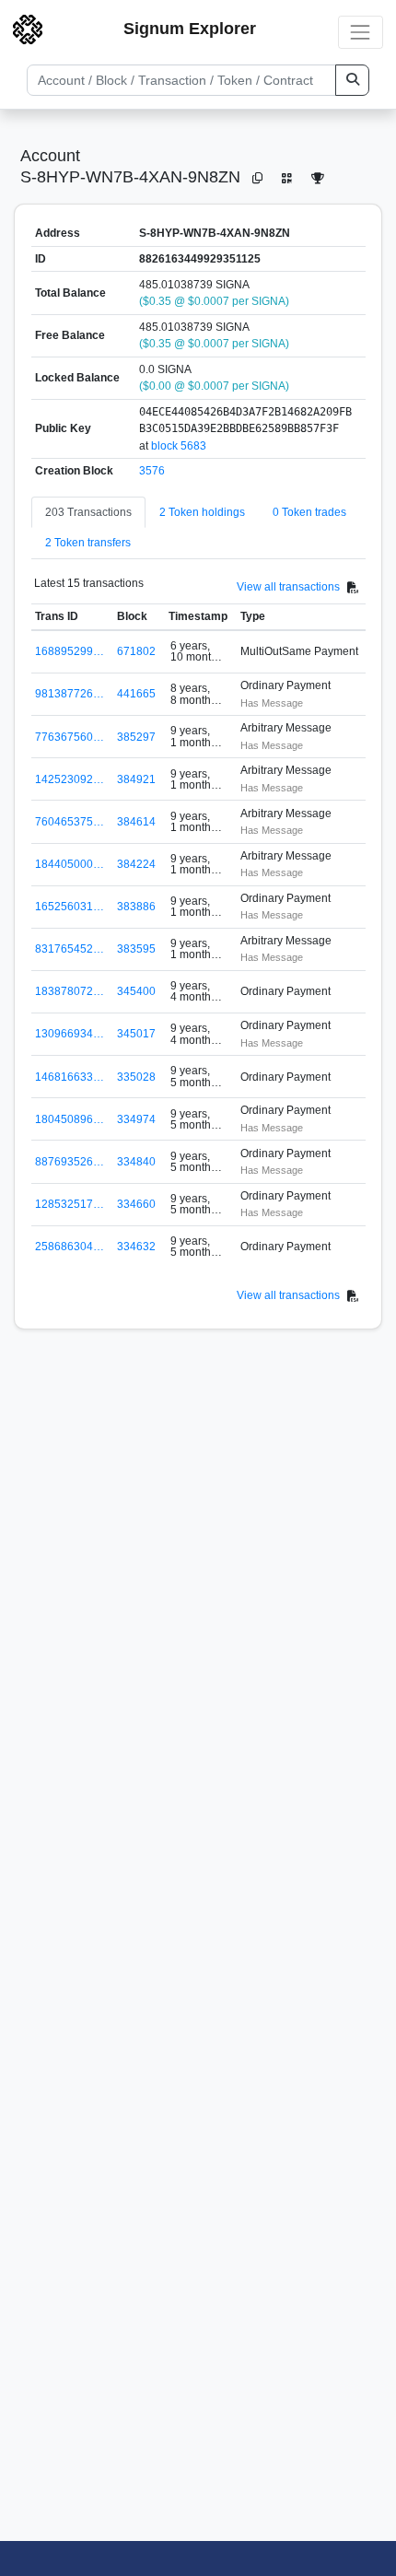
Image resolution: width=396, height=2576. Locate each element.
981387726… (70, 694)
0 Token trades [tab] (309, 512)
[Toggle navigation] (361, 32)
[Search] (352, 80)
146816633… (70, 1077)
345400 (136, 991)
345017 (136, 1034)
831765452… (70, 949)
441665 (136, 694)
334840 (136, 1162)
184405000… (70, 864)
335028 (136, 1077)
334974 (136, 1119)
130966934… (70, 1034)
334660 (136, 1204)
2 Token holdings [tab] (202, 512)
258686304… (70, 1247)
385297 (136, 737)
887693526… (70, 1162)
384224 (136, 864)
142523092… (70, 779)
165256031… (70, 907)
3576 (152, 471)
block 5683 (179, 446)
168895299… (70, 651)
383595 (136, 949)
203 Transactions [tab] (88, 512)
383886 (136, 907)
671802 (136, 651)
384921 (136, 779)
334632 (136, 1247)
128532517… (70, 1204)
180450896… (70, 1119)
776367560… (70, 737)
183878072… (70, 991)
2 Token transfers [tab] (88, 543)
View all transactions (288, 587)
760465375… (70, 822)
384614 (136, 822)
